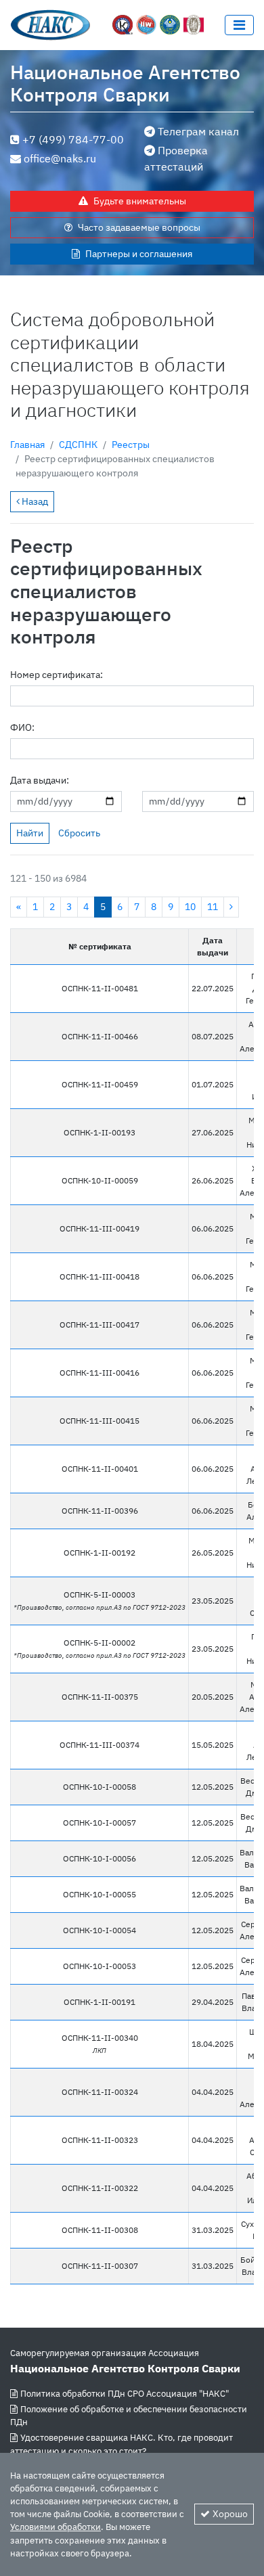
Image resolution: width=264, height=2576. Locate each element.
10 (190, 907)
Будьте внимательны (140, 201)
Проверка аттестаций (176, 158)
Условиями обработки (56, 2527)
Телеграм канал (198, 131)
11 (213, 907)
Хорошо (230, 2514)
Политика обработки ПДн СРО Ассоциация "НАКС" (125, 2394)
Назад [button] (34, 501)
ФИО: (22, 727)
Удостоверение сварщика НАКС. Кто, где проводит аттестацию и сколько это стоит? (122, 2444)
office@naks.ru (60, 158)
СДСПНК (78, 445)
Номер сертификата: (57, 675)
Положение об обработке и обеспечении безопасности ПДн (129, 2416)
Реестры (131, 445)
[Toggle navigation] (239, 25)
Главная (27, 445)
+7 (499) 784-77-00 (73, 139)
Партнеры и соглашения (139, 254)
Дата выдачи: (40, 780)
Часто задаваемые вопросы (139, 227)
